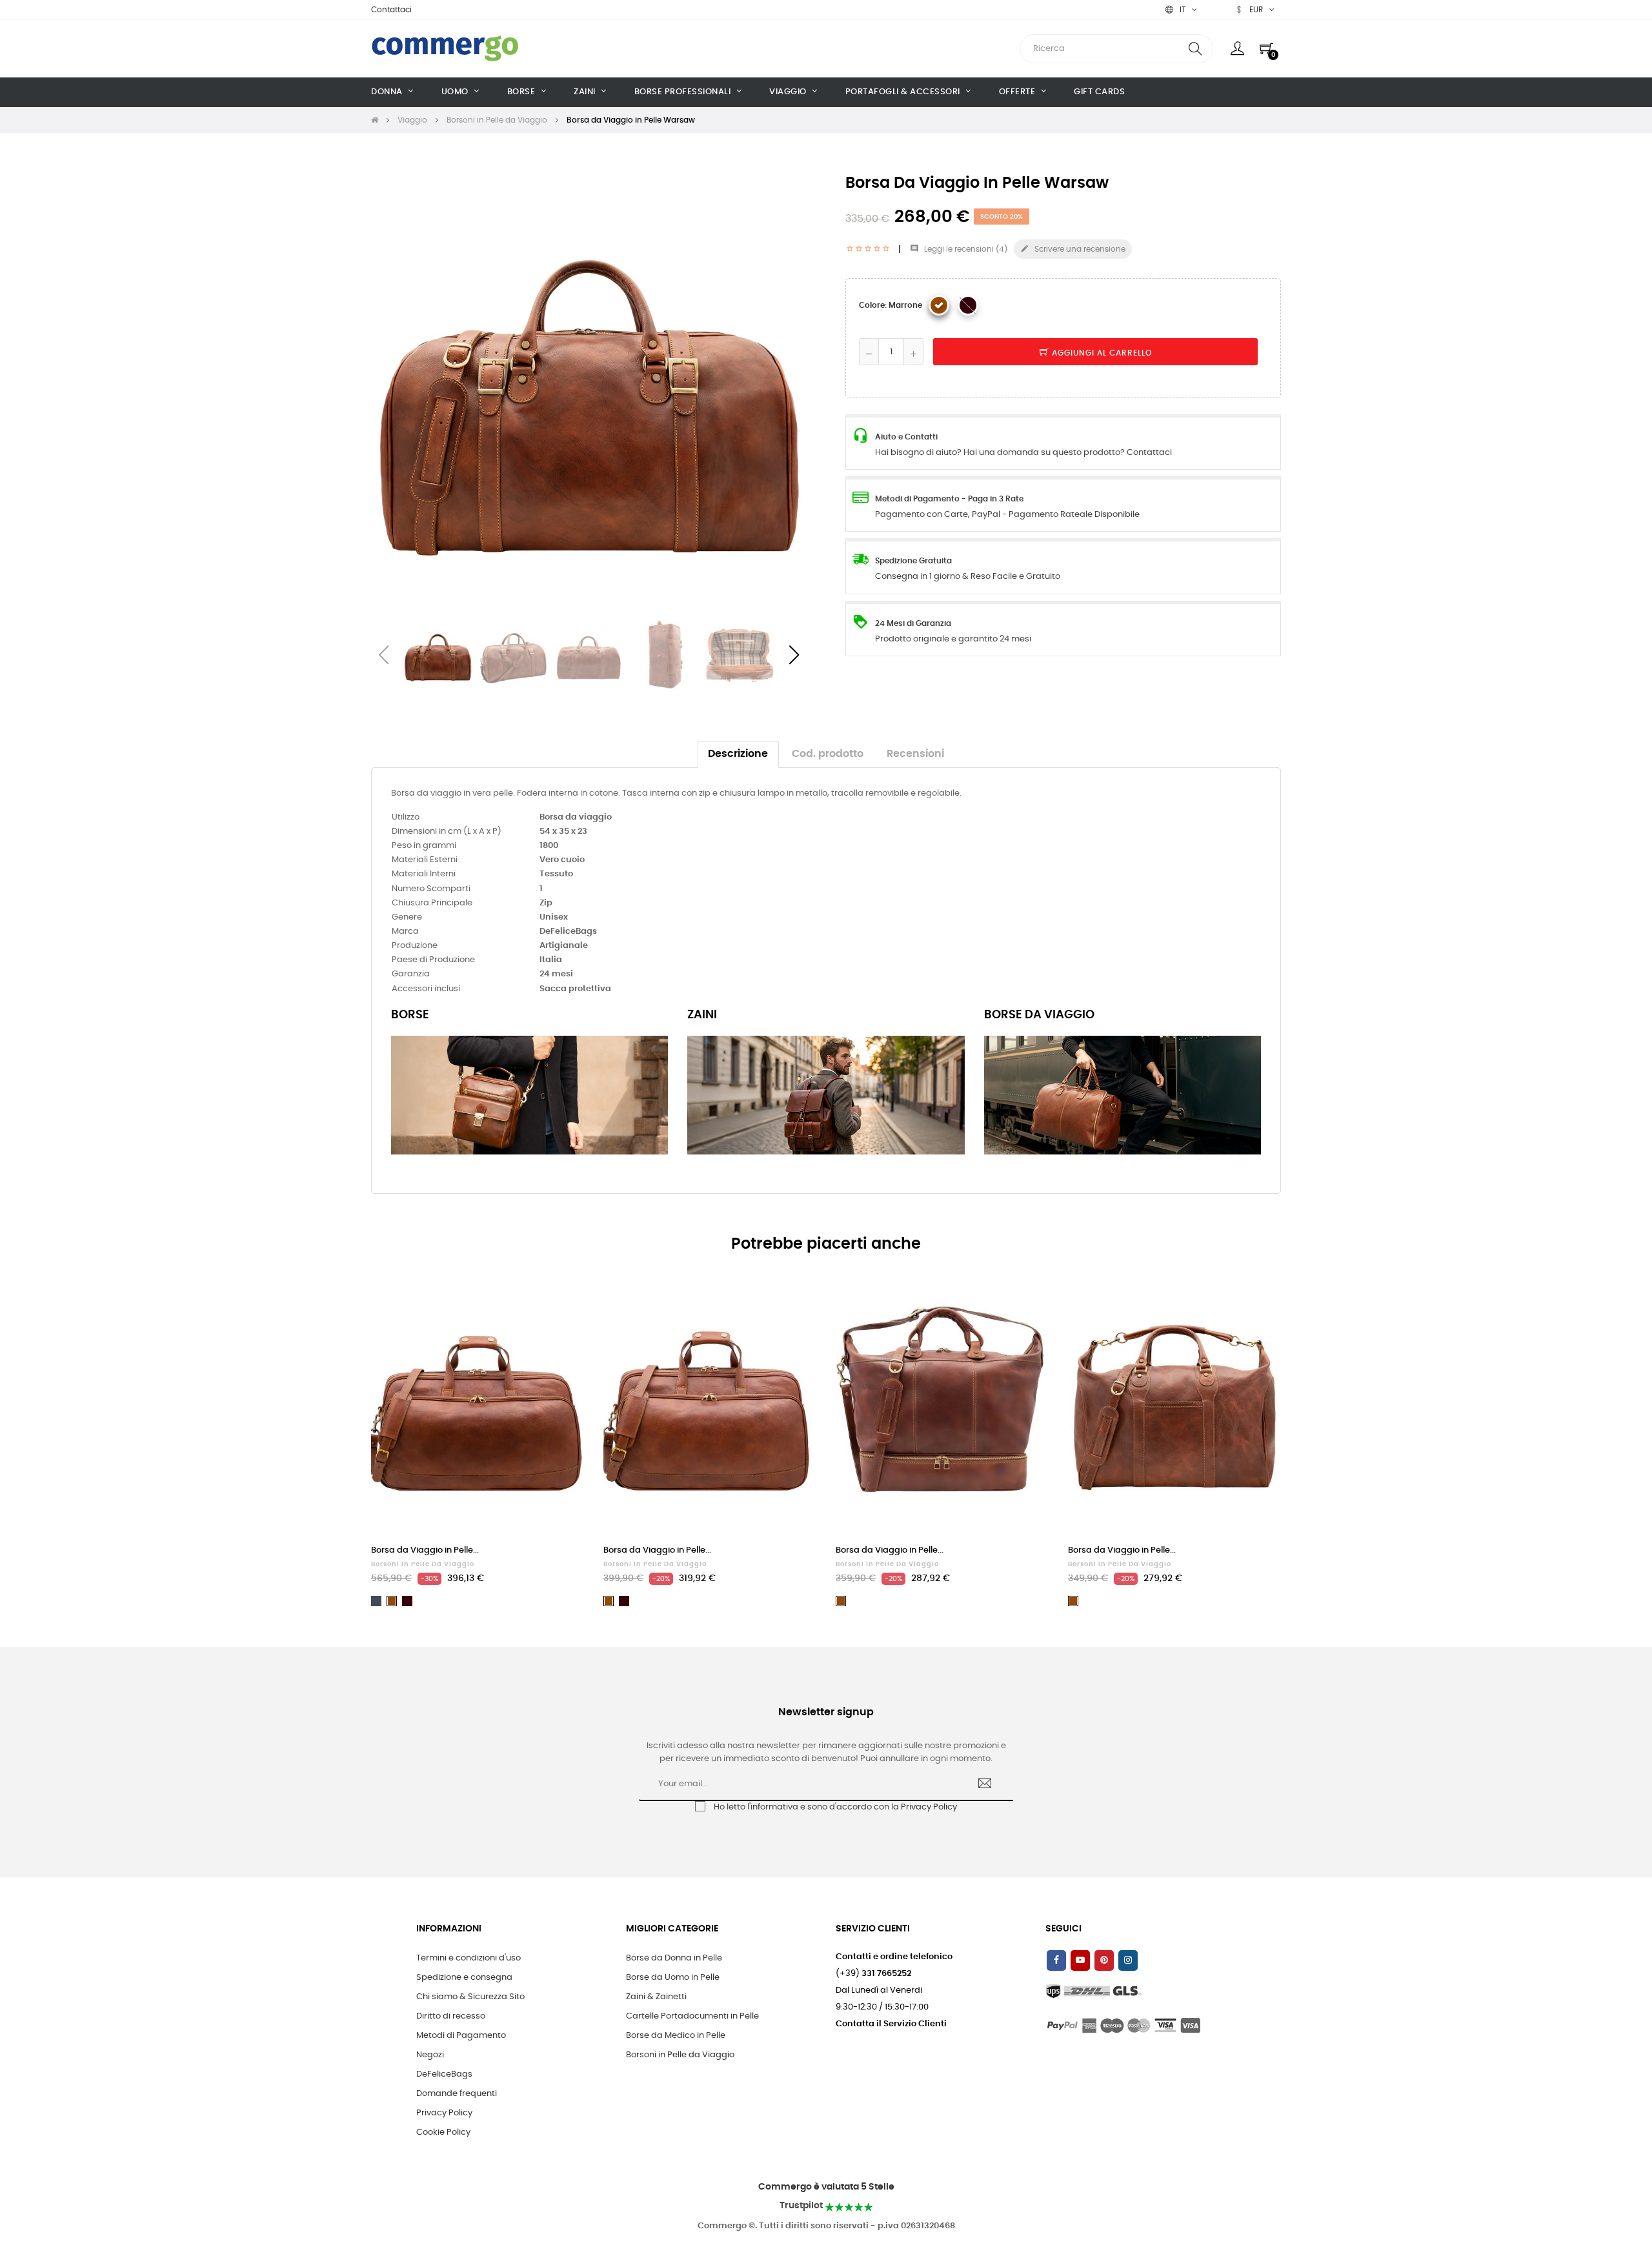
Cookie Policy (443, 2132)
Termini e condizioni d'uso (468, 1958)
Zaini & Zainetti (656, 1997)
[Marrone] (939, 305)
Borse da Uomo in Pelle (673, 1978)
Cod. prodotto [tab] (828, 754)
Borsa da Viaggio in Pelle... (425, 1550)
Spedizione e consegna (464, 1978)
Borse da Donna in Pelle (674, 1958)
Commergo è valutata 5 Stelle (826, 2187)
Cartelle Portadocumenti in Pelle (692, 2016)
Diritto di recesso (451, 2016)
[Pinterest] (1104, 1960)
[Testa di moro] (968, 305)
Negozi (430, 2055)
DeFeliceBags (444, 2074)
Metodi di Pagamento (461, 2036)
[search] (1195, 49)
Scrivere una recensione (1073, 248)
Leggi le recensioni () (959, 249)
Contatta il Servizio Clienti (891, 2024)
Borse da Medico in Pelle (676, 2036)
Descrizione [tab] (738, 754)
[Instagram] (1128, 1960)
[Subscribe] (985, 1785)
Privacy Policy (929, 1807)
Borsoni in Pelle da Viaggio (423, 1564)
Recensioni (915, 754)
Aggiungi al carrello (1101, 353)
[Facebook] (1056, 1960)
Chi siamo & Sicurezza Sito (470, 1997)
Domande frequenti (457, 2094)
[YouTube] (1080, 1960)
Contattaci (391, 10)
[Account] (1237, 48)
